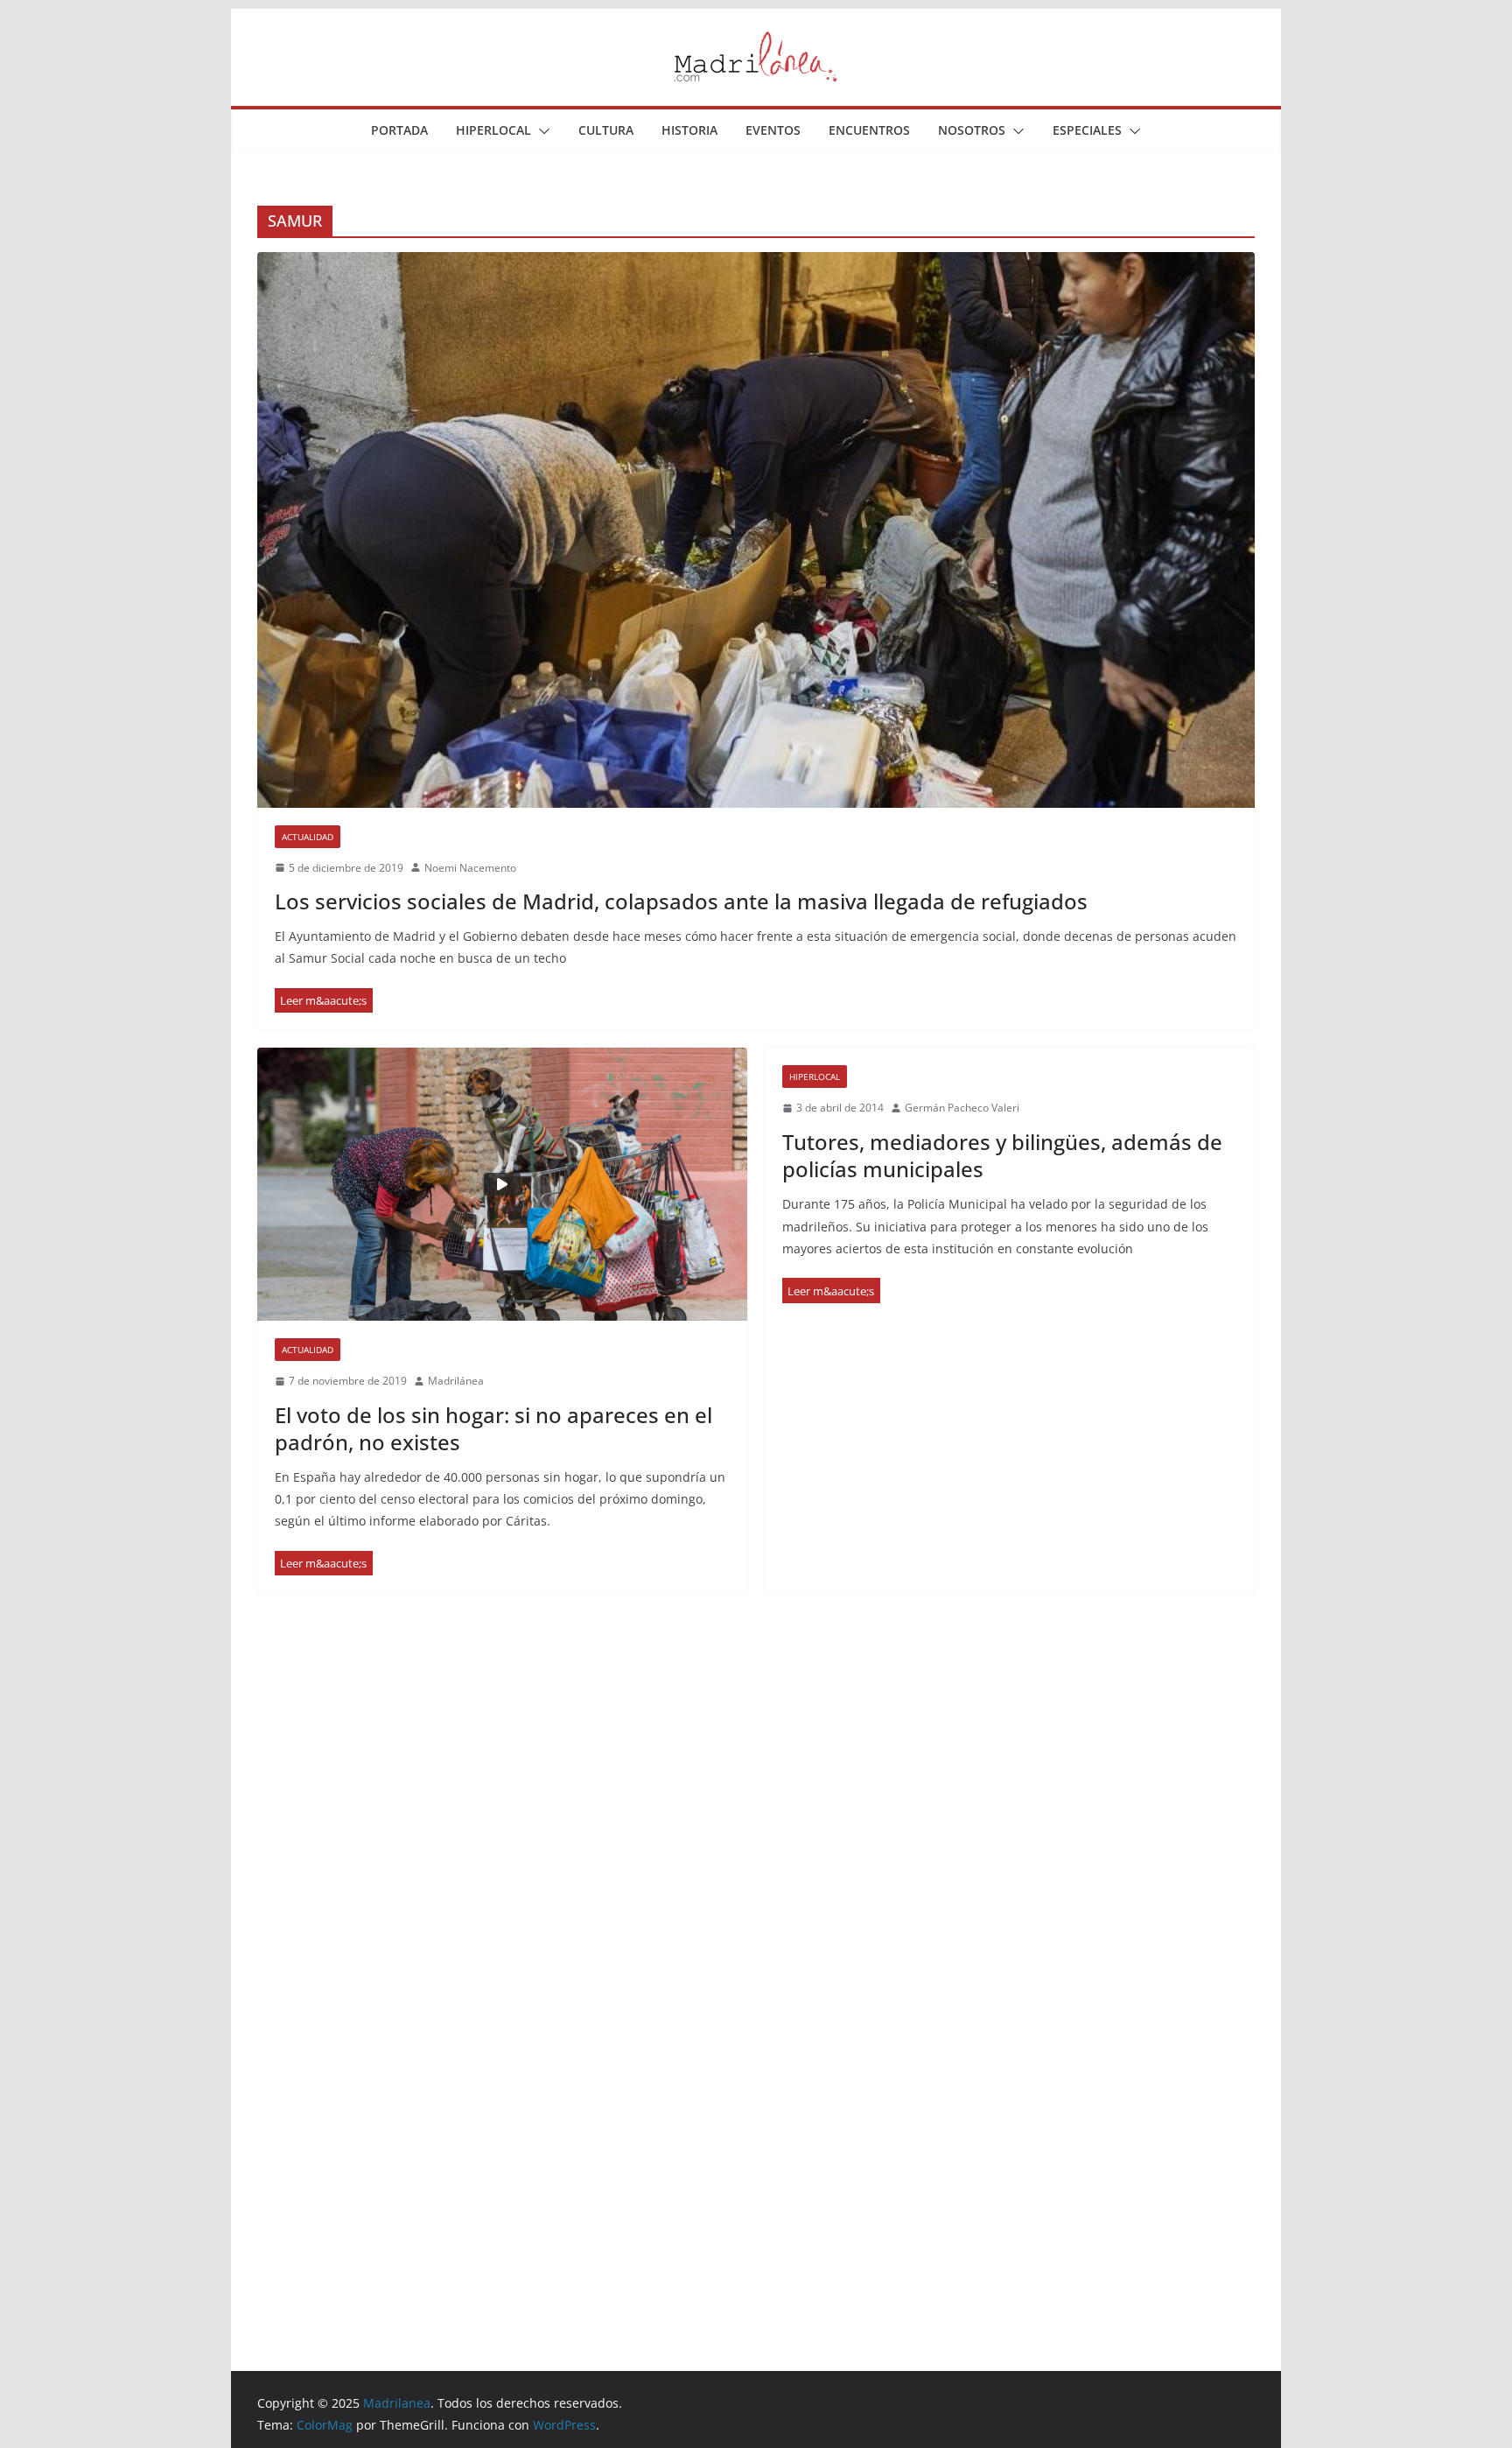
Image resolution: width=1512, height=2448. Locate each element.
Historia (689, 130)
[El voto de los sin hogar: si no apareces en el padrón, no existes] (502, 1184)
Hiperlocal (493, 130)
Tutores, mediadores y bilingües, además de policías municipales (1002, 1155)
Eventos (773, 130)
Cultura (606, 130)
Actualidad (308, 837)
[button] (541, 131)
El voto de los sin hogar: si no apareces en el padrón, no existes (493, 1428)
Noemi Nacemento (470, 868)
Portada (399, 130)
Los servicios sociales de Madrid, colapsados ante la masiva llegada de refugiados (681, 901)
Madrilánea (456, 1381)
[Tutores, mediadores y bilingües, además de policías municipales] (831, 1291)
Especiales (1087, 130)
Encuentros (869, 130)
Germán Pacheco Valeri (962, 1108)
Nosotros (972, 130)
